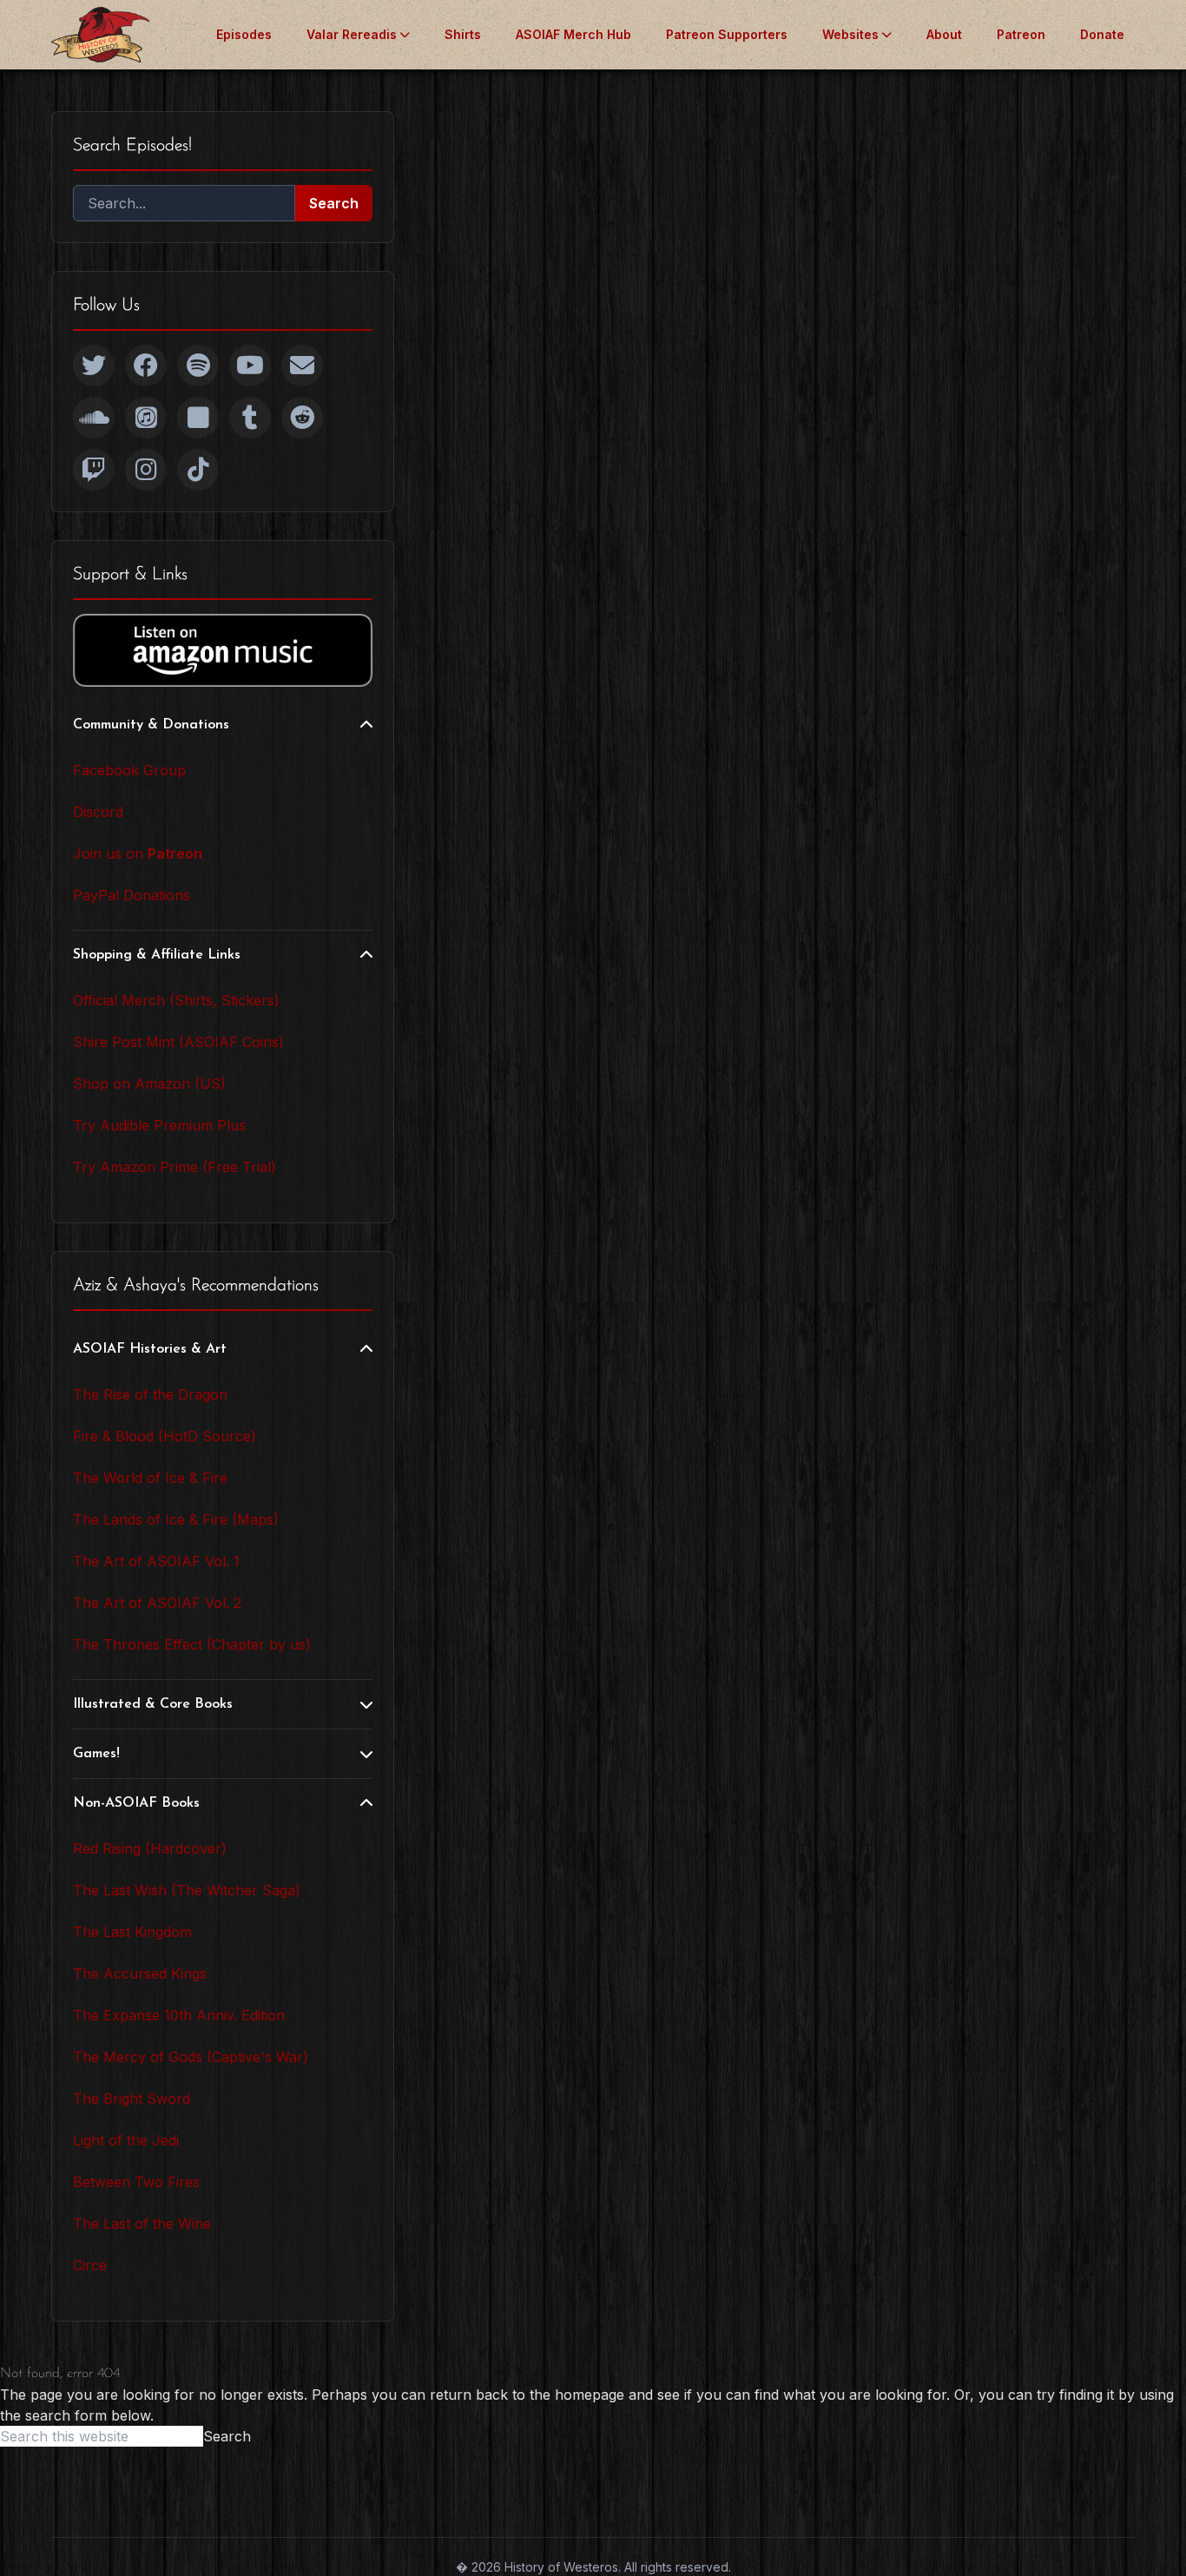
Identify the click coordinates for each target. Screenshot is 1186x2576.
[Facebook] (146, 366)
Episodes (244, 34)
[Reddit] (302, 418)
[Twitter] (94, 366)
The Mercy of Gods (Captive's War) (191, 2057)
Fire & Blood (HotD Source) (165, 1436)
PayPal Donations (132, 895)
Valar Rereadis (352, 34)
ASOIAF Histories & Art (150, 1349)
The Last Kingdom (132, 1932)
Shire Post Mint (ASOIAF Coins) (178, 1042)
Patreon (1021, 34)
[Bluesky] (198, 418)
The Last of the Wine (142, 2224)
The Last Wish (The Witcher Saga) (187, 1890)
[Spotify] (198, 366)
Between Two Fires (136, 2182)
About (944, 34)
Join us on (138, 853)
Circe (90, 2265)
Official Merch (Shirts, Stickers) (176, 1000)
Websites (850, 34)
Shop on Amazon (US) (149, 1084)
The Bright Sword (132, 2098)
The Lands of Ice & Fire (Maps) (176, 1519)
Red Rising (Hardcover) (150, 1848)
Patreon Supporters (727, 34)
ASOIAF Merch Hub (573, 34)
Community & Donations (151, 725)
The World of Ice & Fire (150, 1478)
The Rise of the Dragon (150, 1394)
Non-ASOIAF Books (136, 1803)
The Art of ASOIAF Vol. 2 (157, 1603)
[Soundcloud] (94, 418)
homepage (590, 2395)
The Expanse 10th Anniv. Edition (179, 2015)
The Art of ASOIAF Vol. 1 (156, 1561)
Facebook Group (129, 770)
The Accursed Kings (140, 1973)
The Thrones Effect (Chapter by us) (192, 1644)
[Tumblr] (250, 418)
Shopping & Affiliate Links (157, 955)
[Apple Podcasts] (146, 418)
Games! (96, 1754)
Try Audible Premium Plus (159, 1125)
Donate (1102, 34)
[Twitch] (94, 470)
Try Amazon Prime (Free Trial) (175, 1167)
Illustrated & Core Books (153, 1704)
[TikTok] (198, 470)
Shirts (463, 34)
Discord (98, 812)
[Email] (302, 366)
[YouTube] (250, 366)
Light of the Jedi (126, 2140)
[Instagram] (146, 470)
